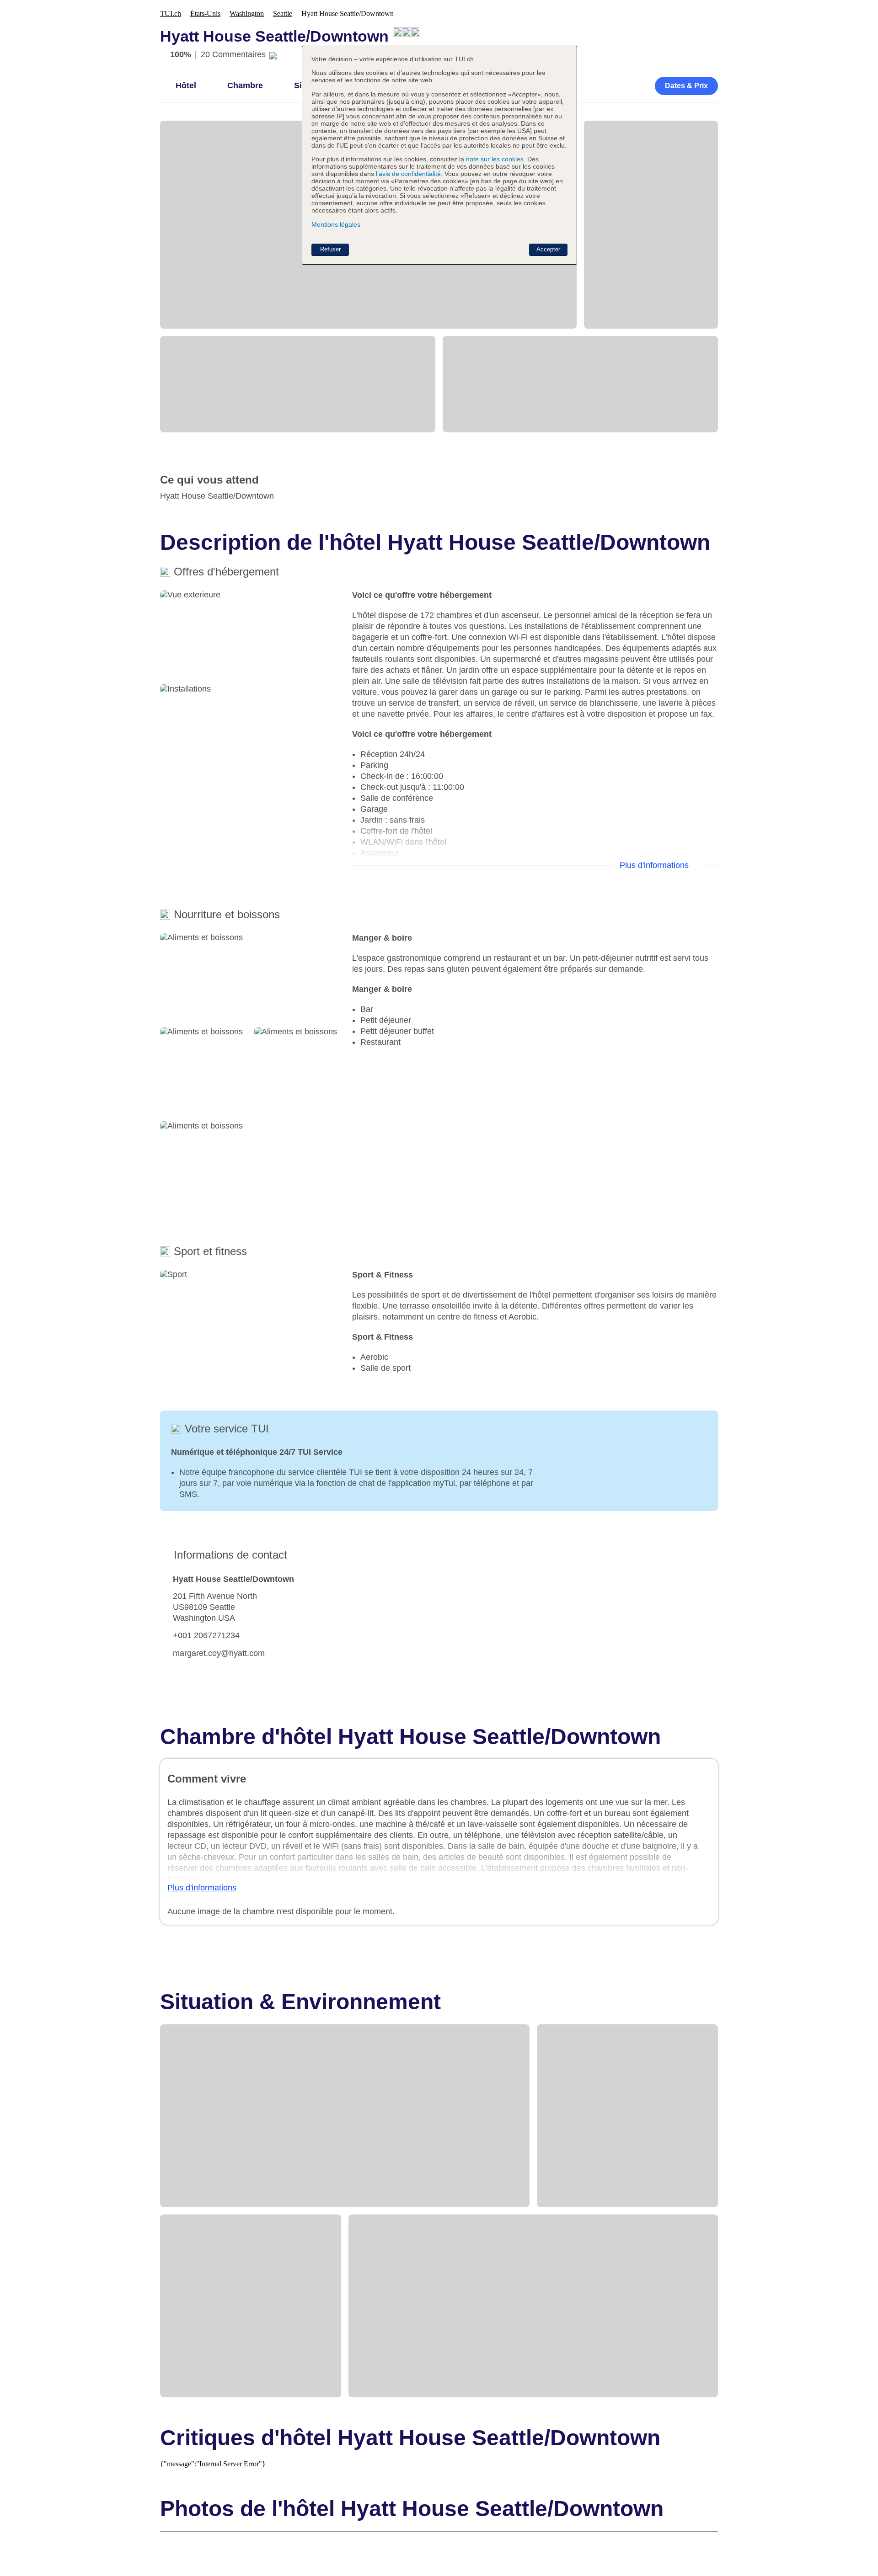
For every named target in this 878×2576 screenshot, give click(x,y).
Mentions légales (336, 224)
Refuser (330, 249)
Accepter (548, 249)
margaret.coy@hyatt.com (219, 1653)
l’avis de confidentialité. (409, 174)
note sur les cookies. (495, 159)
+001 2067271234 (206, 1635)
